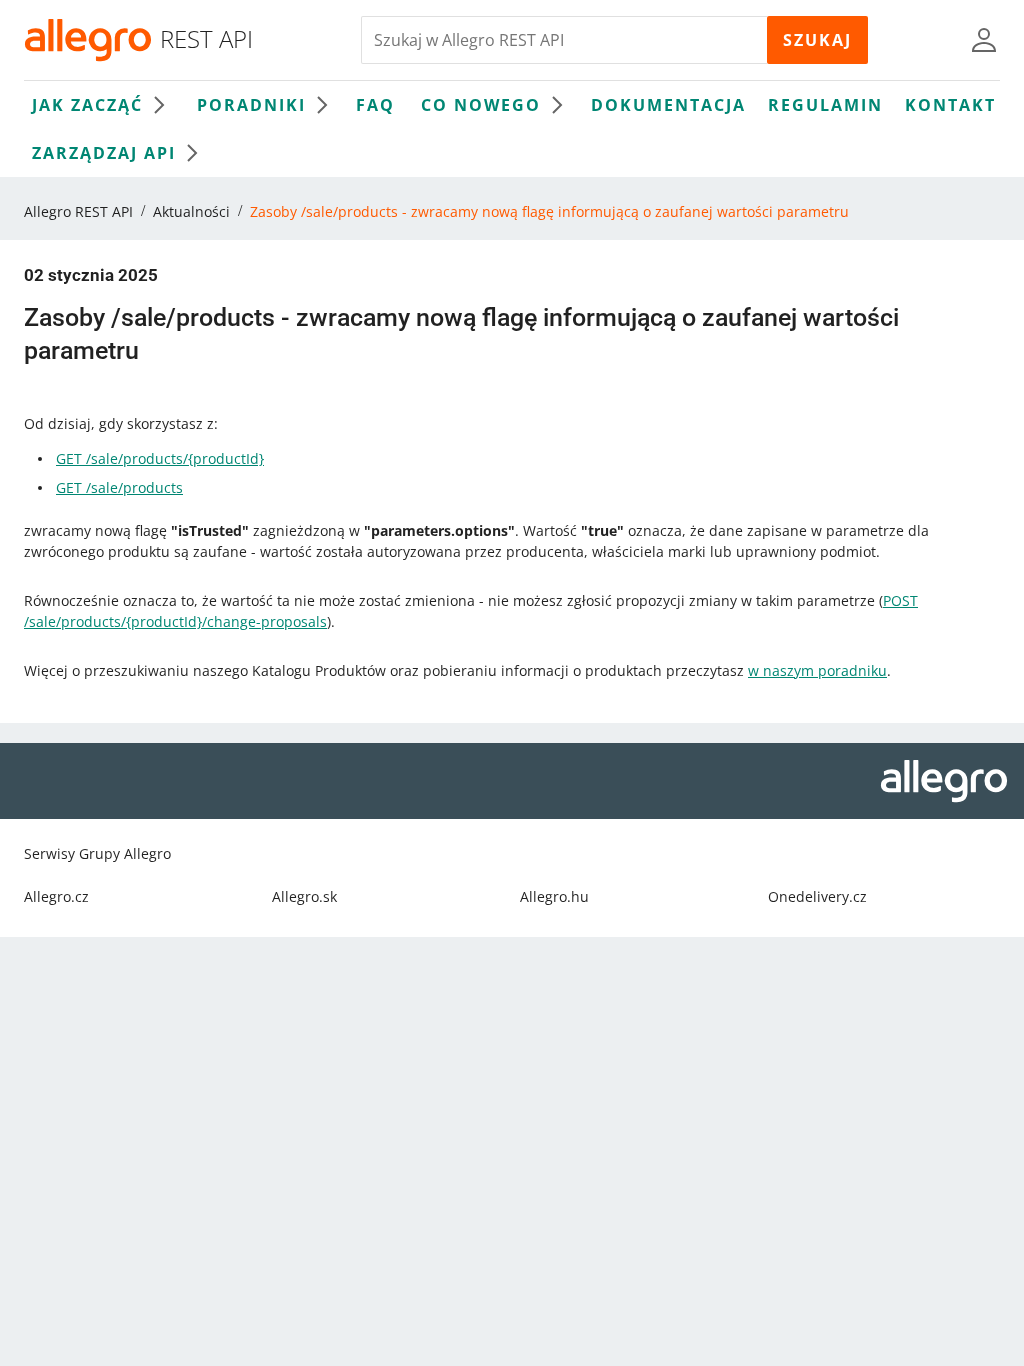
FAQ (375, 105)
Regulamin (825, 105)
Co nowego (481, 105)
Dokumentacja (668, 105)
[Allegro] (88, 40)
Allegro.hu (554, 896)
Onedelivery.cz (817, 896)
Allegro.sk (304, 896)
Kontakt (950, 105)
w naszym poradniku (817, 670)
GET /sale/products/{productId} (160, 458)
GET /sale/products (119, 487)
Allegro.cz (56, 896)
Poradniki (251, 105)
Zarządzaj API (104, 153)
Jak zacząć (87, 105)
